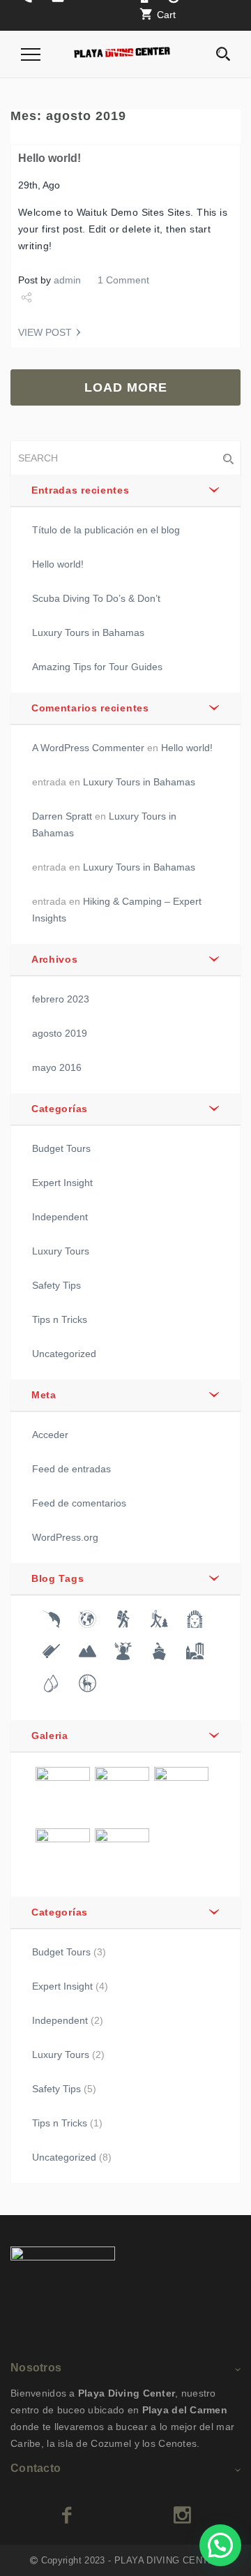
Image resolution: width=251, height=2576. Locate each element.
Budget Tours (61, 1148)
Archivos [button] (55, 959)
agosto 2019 (60, 1033)
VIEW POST (45, 332)
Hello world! (50, 158)
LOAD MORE (126, 387)
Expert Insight (62, 1183)
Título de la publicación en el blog (106, 530)
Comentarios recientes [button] (90, 708)
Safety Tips (56, 1285)
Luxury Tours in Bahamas (88, 632)
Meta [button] (44, 1395)
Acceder (50, 1435)
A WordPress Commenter (88, 748)
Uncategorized (64, 1354)
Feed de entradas (71, 1469)
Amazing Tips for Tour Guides (97, 667)
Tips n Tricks (60, 1319)
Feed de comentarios (79, 1503)
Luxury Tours (61, 1251)
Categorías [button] (60, 1109)
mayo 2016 (57, 1067)
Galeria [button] (50, 1735)
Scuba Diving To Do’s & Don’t (96, 598)
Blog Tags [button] (58, 1578)
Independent (60, 1217)
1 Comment (123, 280)
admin (67, 280)
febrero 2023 (61, 999)
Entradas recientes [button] (81, 490)
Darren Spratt (62, 816)
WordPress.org (65, 1537)
